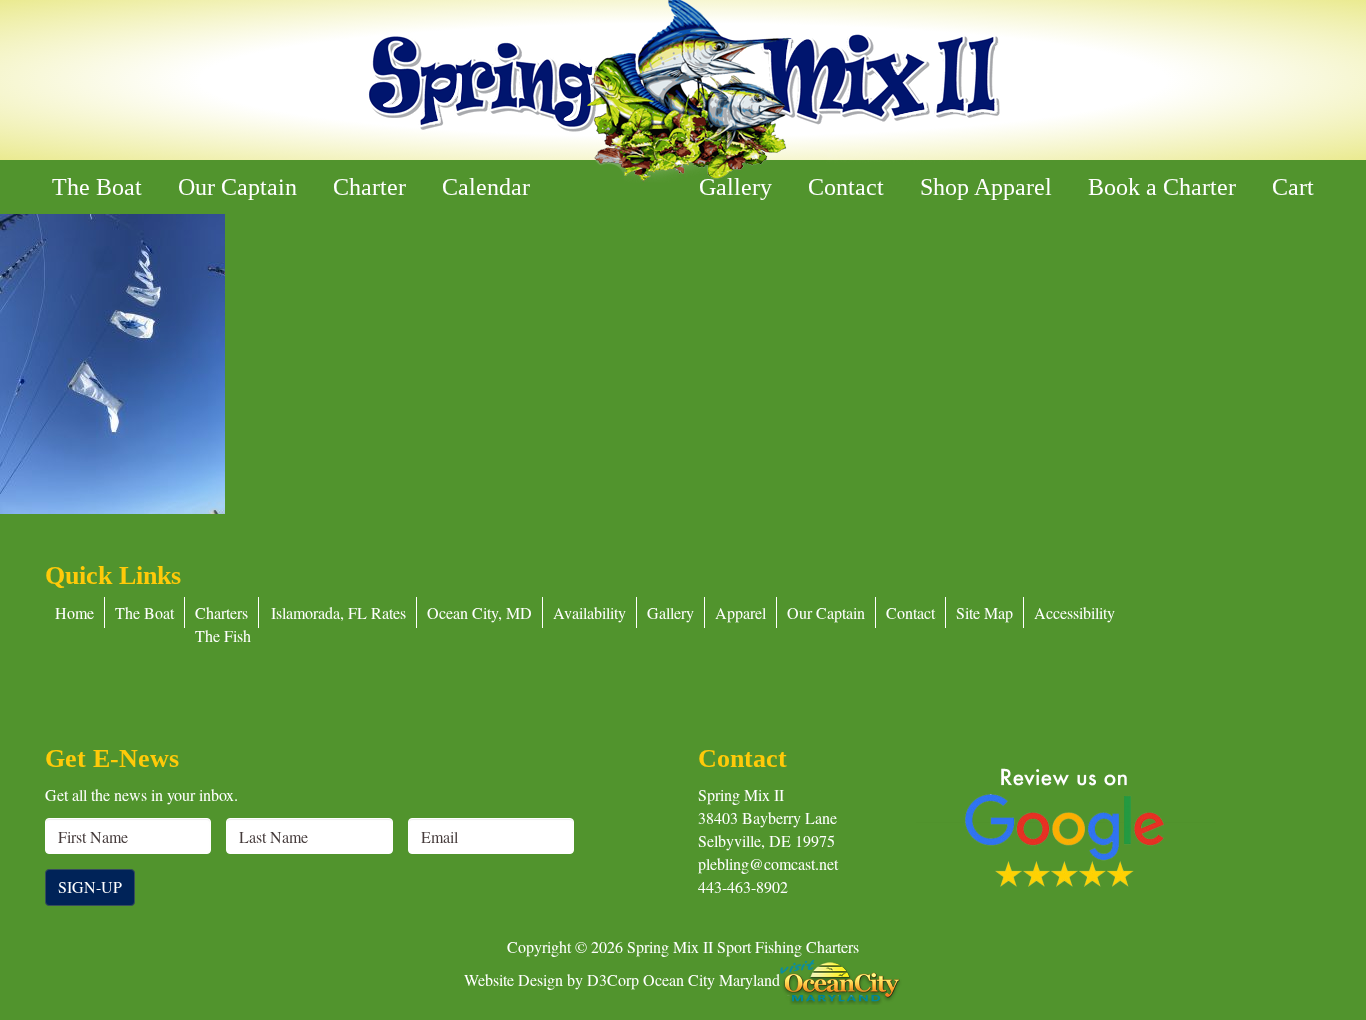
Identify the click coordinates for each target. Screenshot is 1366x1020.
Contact (846, 187)
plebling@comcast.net (768, 863)
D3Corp (613, 978)
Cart (1293, 187)
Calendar (486, 187)
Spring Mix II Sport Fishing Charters (743, 946)
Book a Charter (1162, 187)
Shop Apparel (986, 187)
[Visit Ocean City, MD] (841, 978)
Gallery (735, 187)
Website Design (513, 978)
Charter (369, 187)
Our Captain (237, 187)
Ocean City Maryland (711, 978)
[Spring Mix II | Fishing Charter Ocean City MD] (683, 91)
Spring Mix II (741, 794)
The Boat (97, 187)
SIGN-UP (90, 886)
